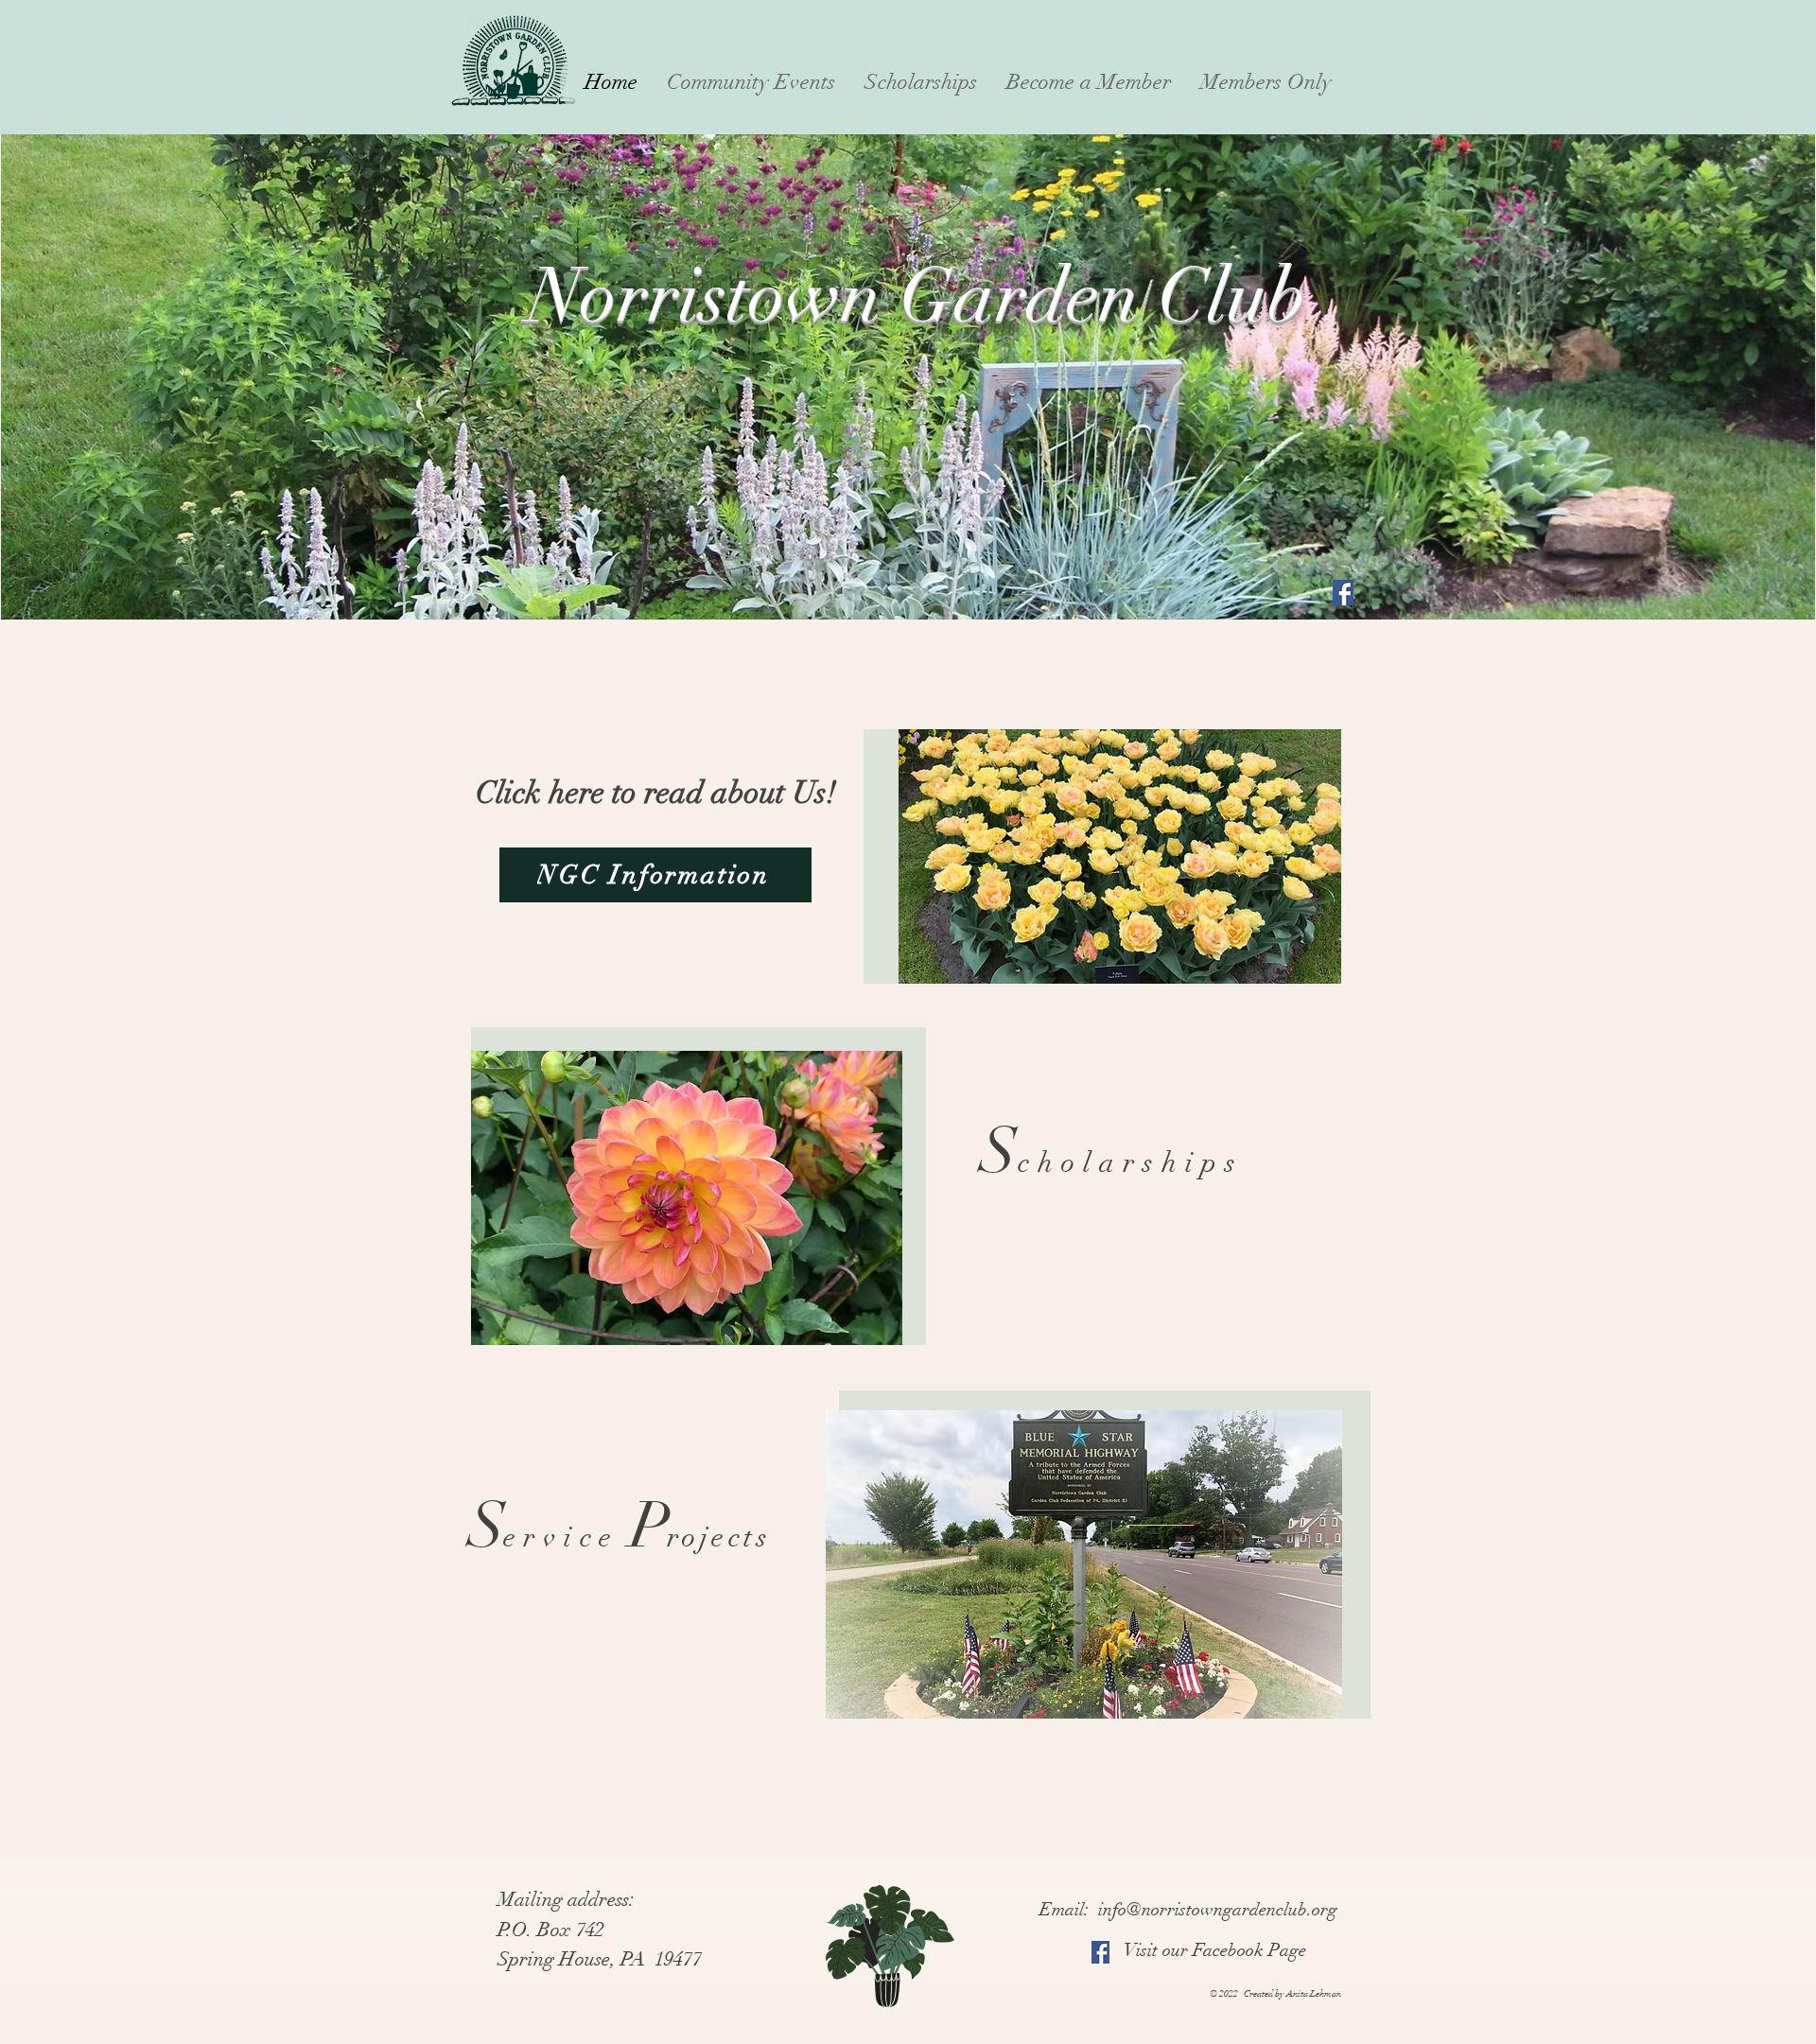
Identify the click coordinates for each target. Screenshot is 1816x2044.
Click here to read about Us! (656, 793)
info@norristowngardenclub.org (1218, 1910)
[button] (751, 82)
